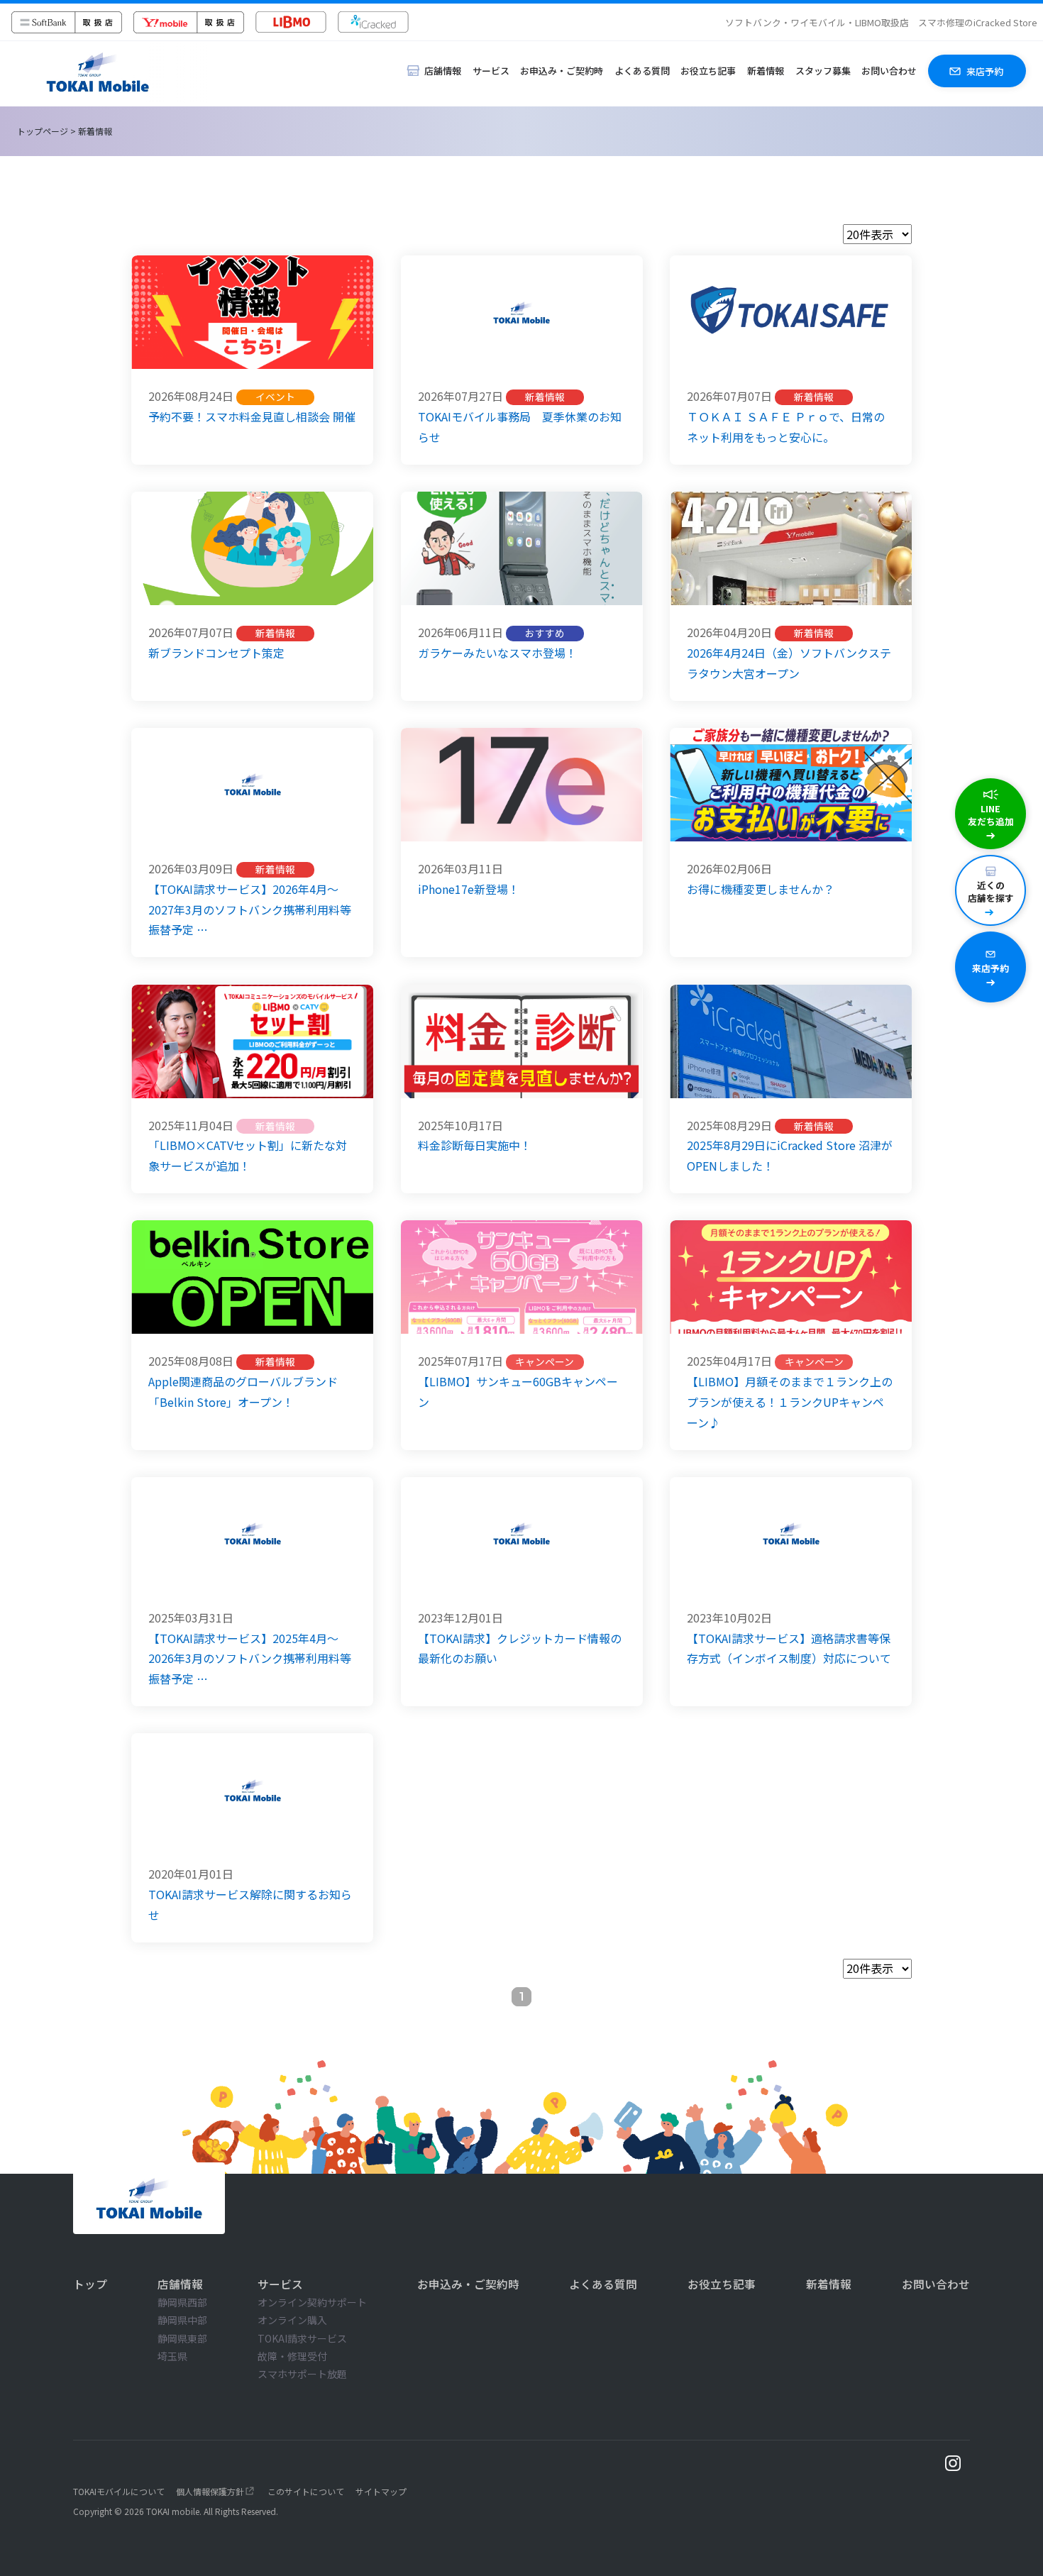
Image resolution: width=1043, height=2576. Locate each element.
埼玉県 (172, 2356)
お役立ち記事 (708, 71)
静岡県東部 (182, 2338)
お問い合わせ (889, 71)
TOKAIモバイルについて (119, 2491)
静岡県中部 (182, 2320)
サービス (491, 71)
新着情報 (766, 71)
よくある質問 (642, 71)
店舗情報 (180, 2284)
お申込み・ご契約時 (562, 71)
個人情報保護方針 (210, 2491)
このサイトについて (306, 2491)
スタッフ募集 (823, 71)
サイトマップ (381, 2491)
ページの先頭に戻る (1020, 2564)
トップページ (43, 131)
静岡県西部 (182, 2302)
